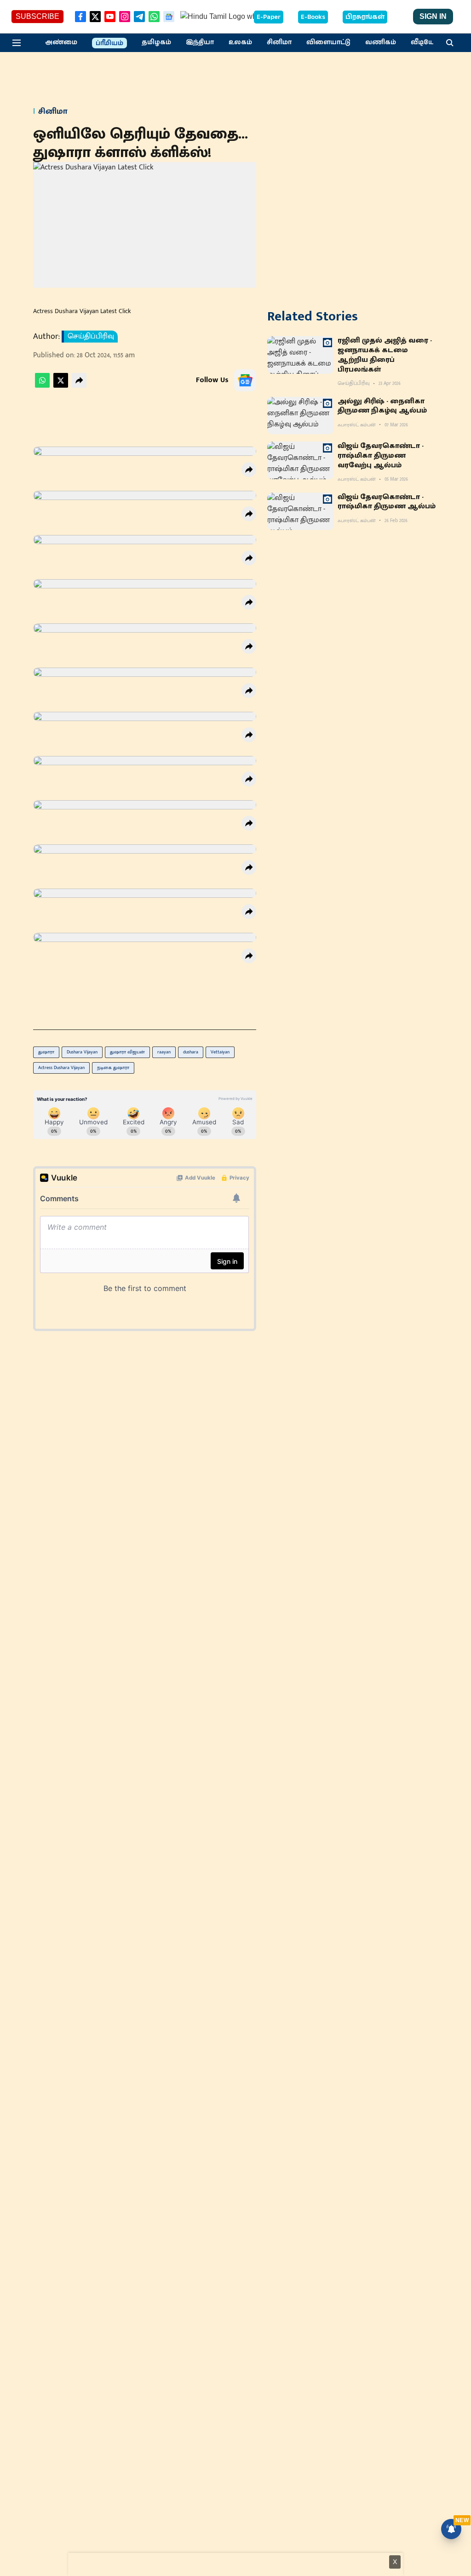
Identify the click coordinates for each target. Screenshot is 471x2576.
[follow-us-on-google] (245, 380)
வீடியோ (425, 42)
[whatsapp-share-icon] (42, 386)
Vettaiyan (220, 1052)
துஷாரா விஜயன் (127, 1052)
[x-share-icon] (61, 386)
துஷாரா (46, 1052)
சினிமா (279, 42)
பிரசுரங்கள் (365, 17)
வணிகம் (381, 42)
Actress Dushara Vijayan (61, 1068)
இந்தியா (200, 42)
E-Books (313, 17)
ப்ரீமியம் (109, 43)
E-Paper (269, 17)
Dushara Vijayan (82, 1052)
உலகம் (240, 42)
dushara (191, 1052)
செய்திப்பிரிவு (91, 337)
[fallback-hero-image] (301, 355)
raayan (164, 1052)
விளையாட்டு (328, 42)
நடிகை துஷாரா (113, 1068)
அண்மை (61, 42)
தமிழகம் (156, 42)
